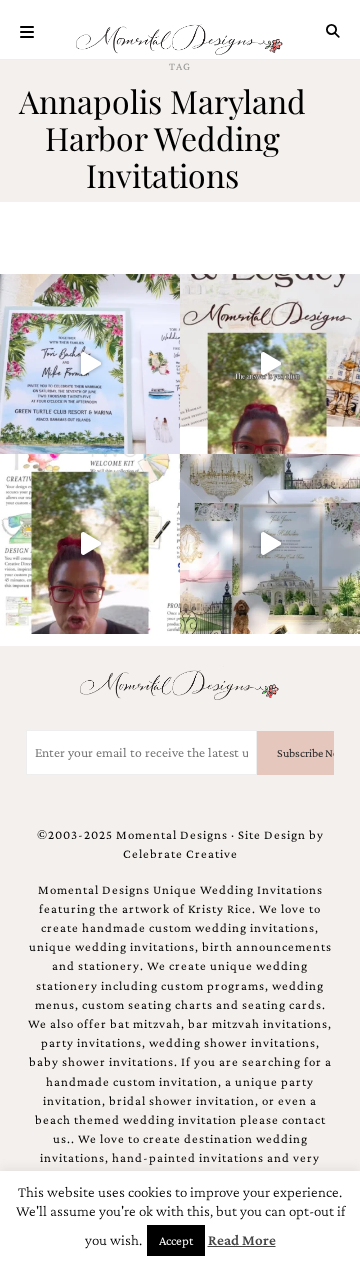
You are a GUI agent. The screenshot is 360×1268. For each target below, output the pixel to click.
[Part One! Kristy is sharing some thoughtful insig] (90, 544)
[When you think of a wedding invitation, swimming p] (90, 364)
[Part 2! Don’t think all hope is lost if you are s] (270, 364)
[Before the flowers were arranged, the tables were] (270, 544)
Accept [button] (176, 1240)
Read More (242, 1240)
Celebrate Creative (180, 854)
